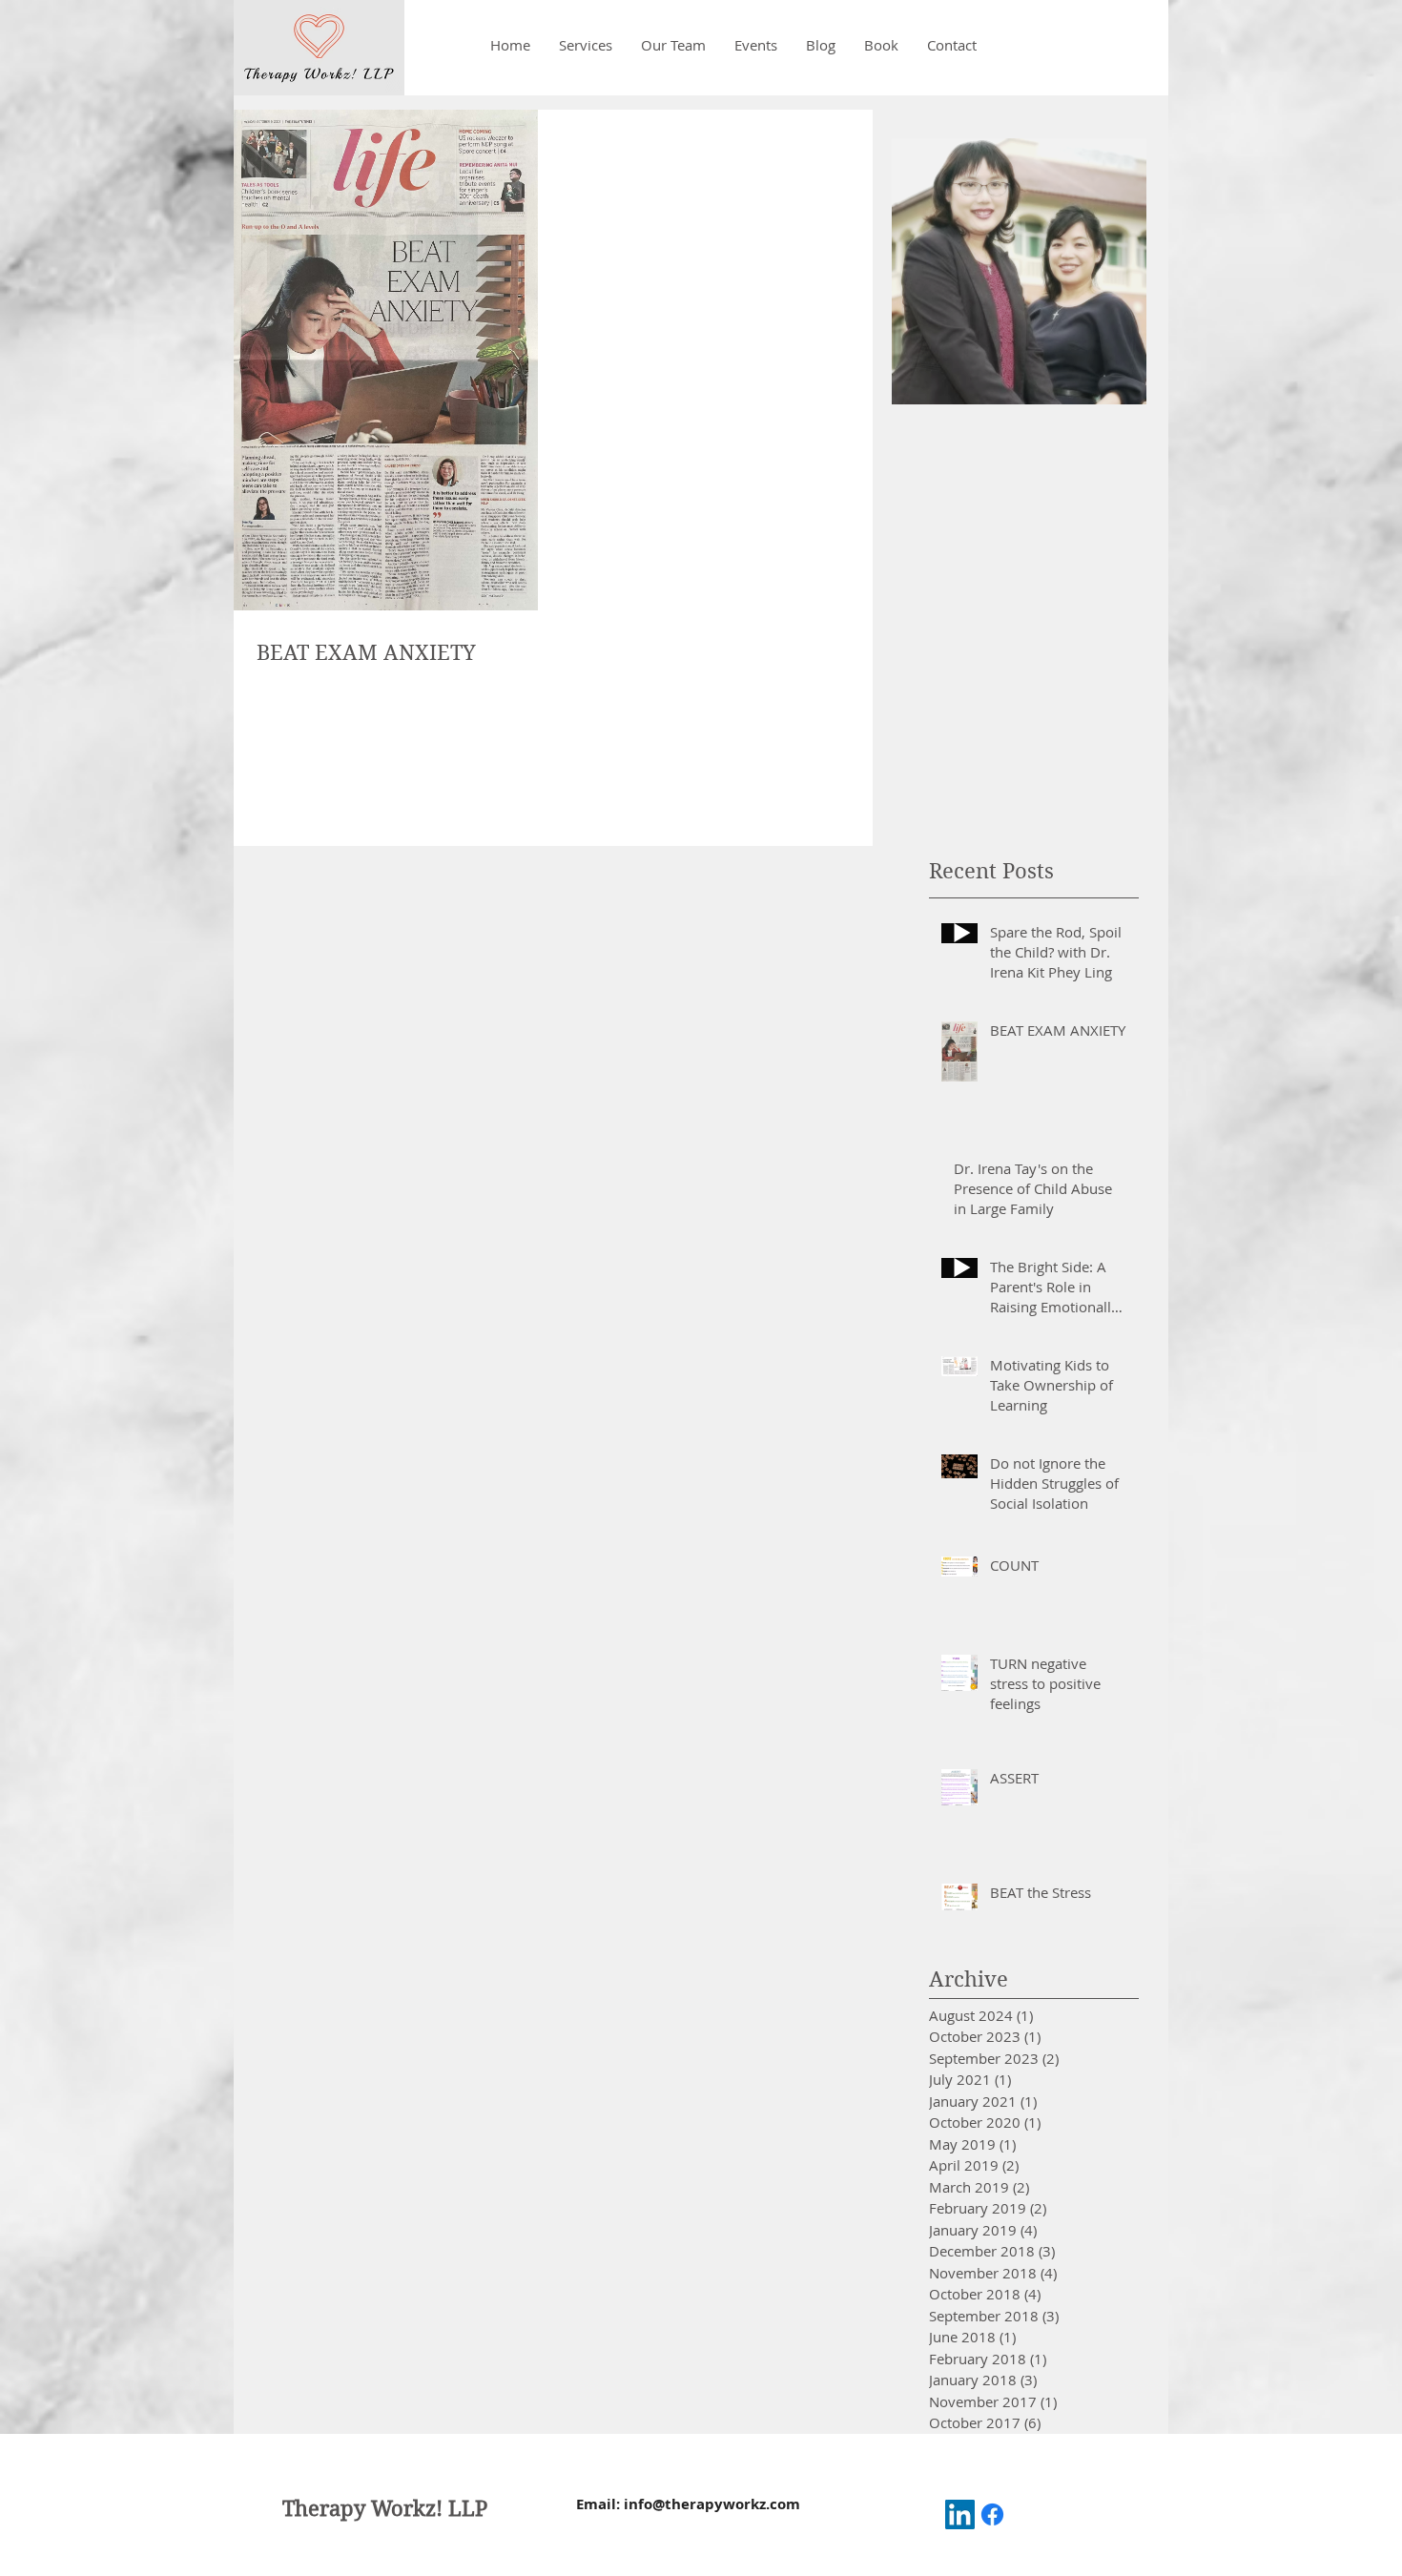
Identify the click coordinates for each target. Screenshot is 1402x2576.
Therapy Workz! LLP (385, 2508)
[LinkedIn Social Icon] (960, 2514)
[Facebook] (992, 2514)
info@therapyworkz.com (712, 2504)
